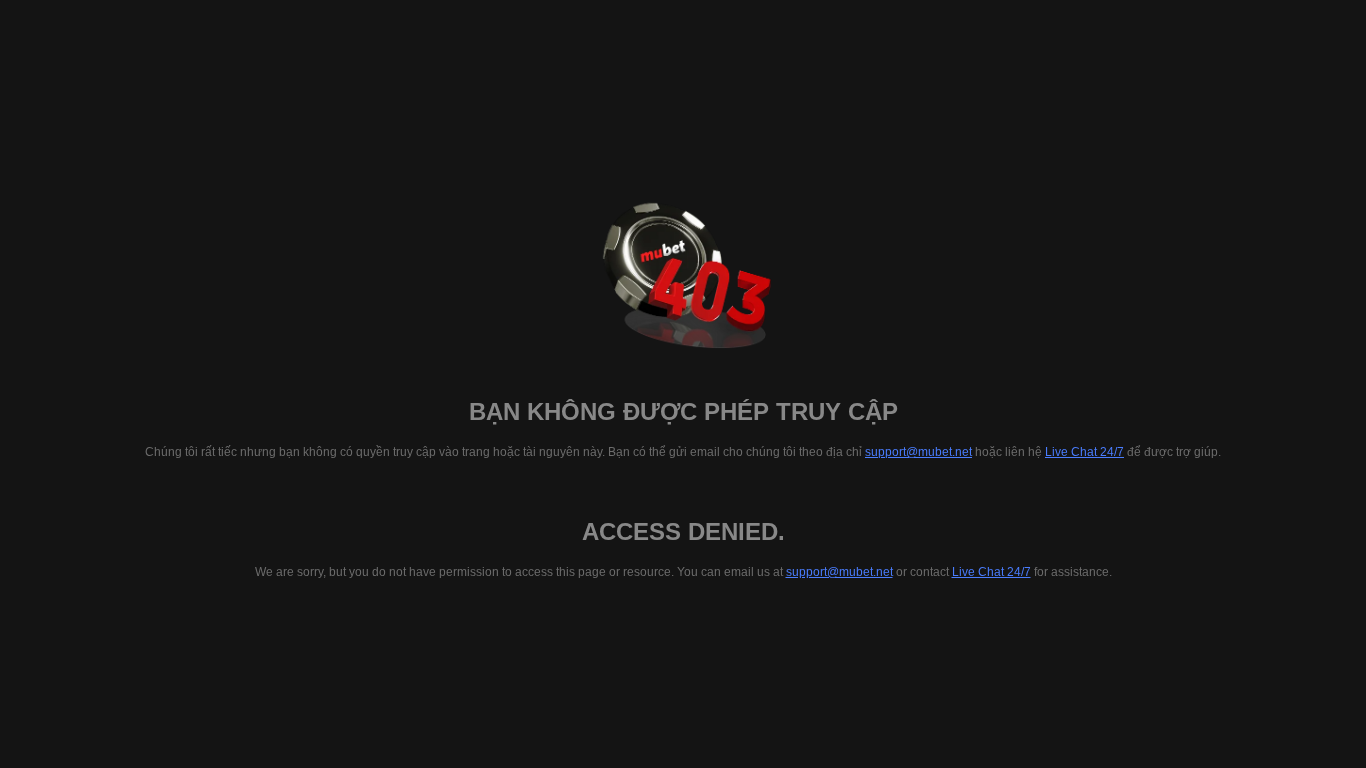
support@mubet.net (918, 452)
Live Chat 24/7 (1084, 452)
